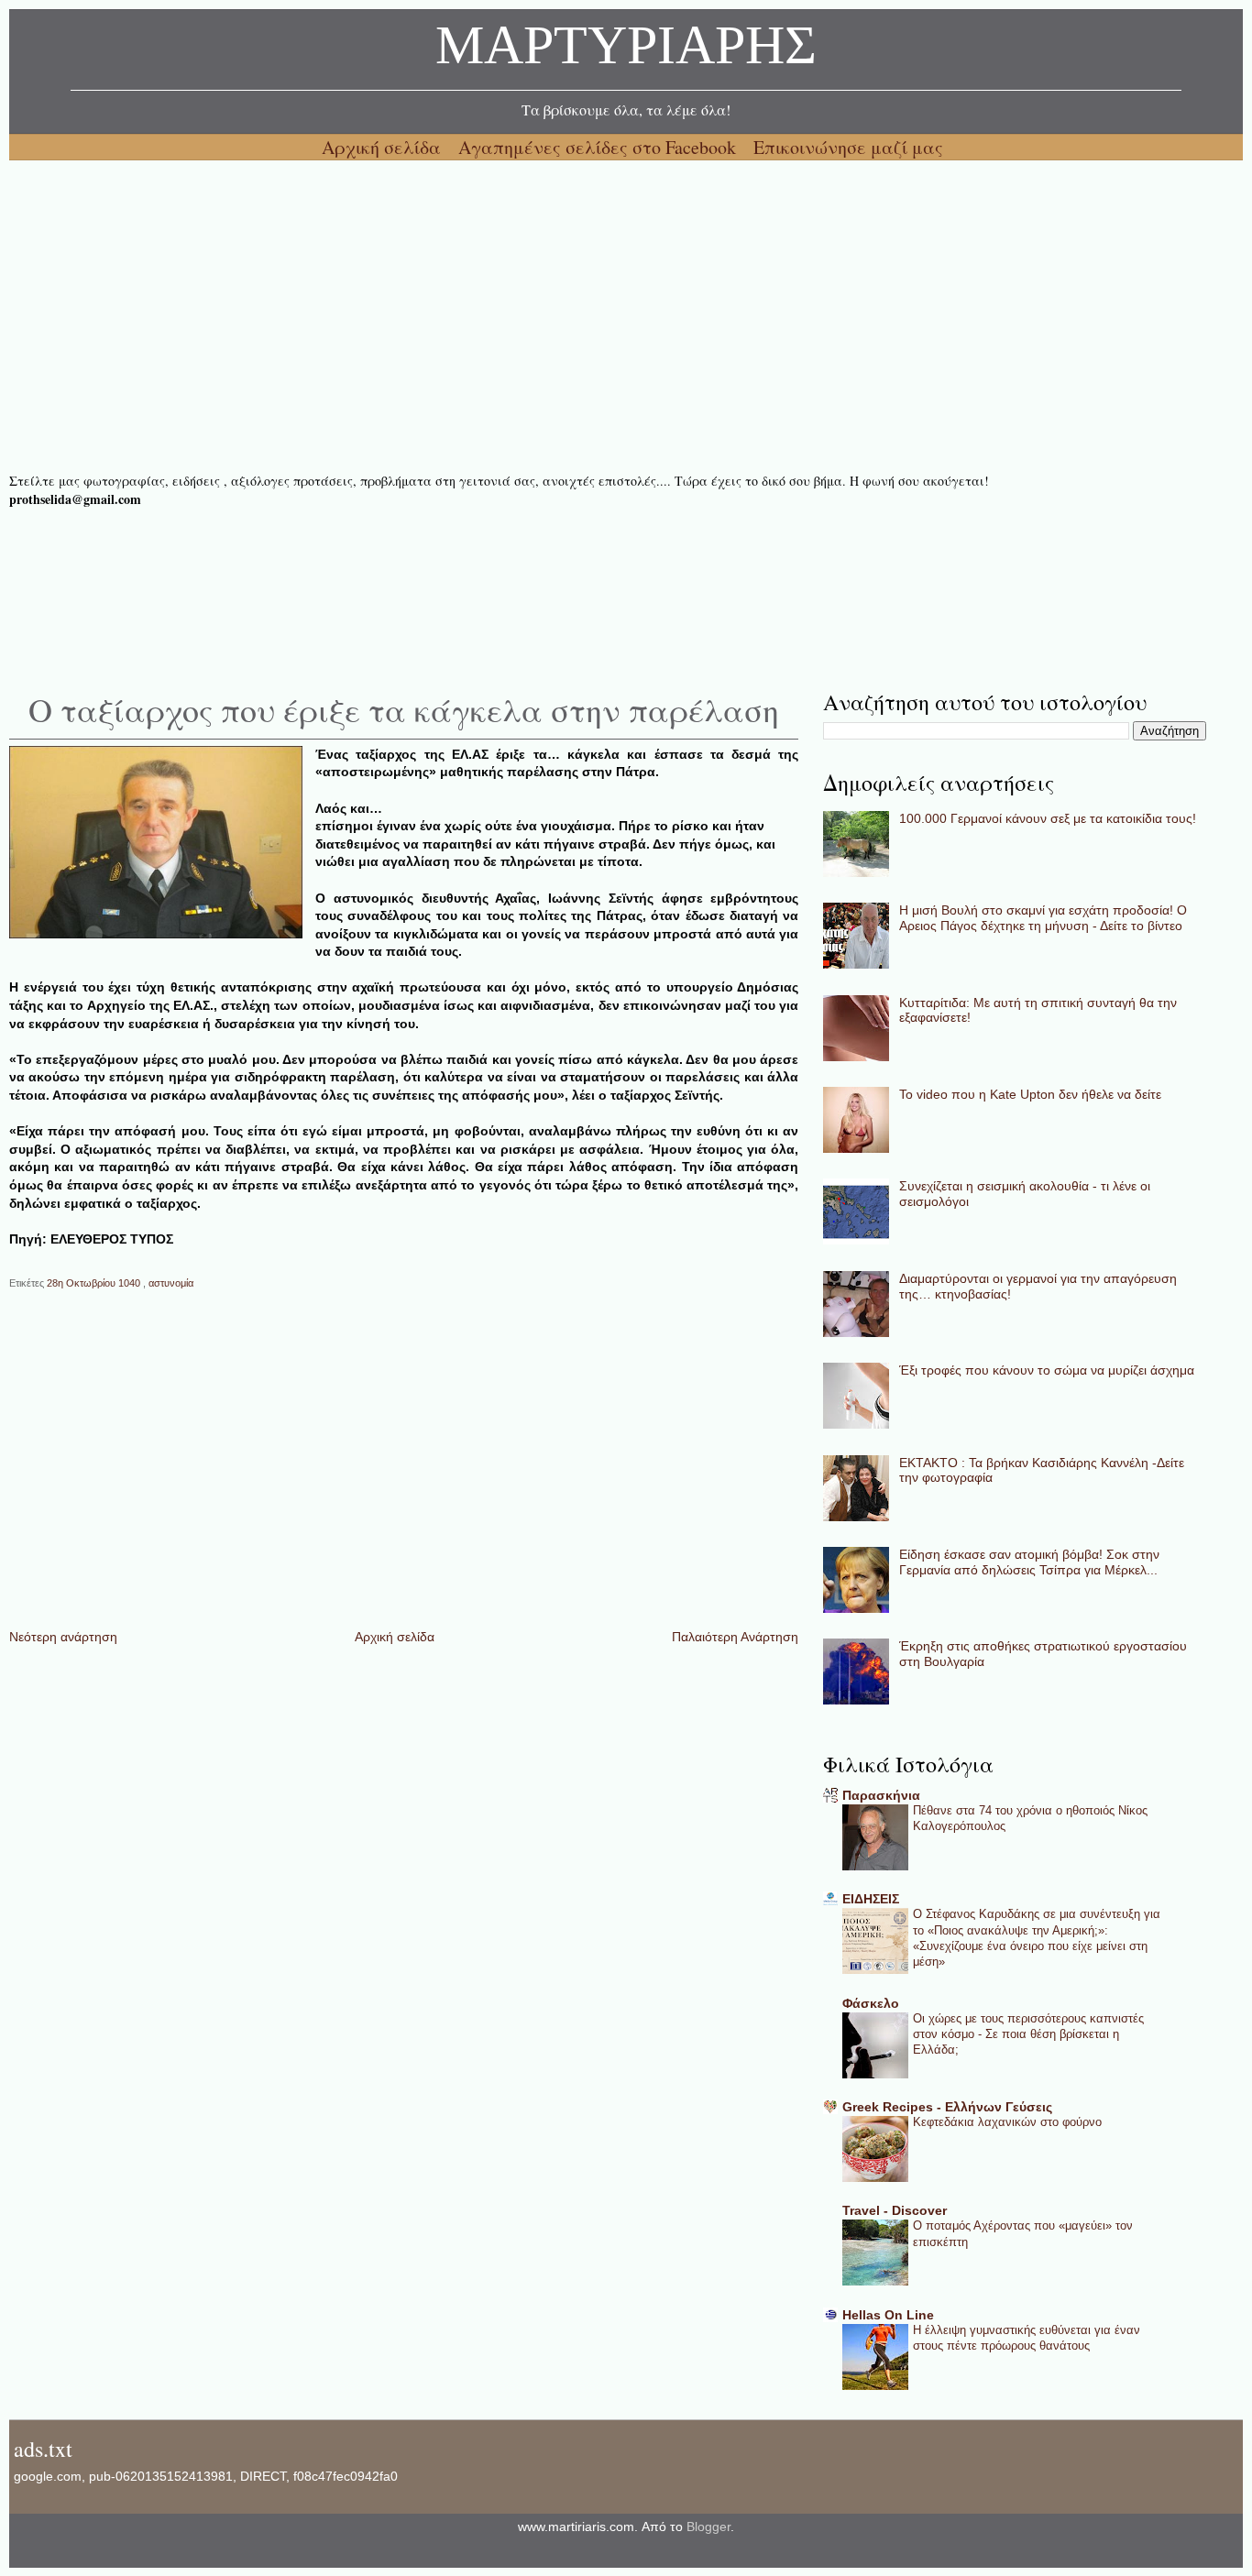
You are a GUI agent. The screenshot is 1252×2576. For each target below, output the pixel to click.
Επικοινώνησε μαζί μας (848, 147)
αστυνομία (171, 1283)
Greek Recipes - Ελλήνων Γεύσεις (947, 2107)
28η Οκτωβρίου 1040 (95, 1283)
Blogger (708, 2527)
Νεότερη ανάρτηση (63, 1637)
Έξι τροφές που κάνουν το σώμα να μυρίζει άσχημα (1047, 1370)
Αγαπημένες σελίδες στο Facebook (599, 147)
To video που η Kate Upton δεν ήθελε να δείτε (1030, 1094)
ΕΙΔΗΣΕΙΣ (871, 1899)
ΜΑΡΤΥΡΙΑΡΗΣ (626, 50)
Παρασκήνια (881, 1795)
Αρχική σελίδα (384, 147)
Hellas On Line (888, 2315)
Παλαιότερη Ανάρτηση (735, 1637)
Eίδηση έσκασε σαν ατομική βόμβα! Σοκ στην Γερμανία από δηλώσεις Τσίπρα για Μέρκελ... (1029, 1562)
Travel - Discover (895, 2210)
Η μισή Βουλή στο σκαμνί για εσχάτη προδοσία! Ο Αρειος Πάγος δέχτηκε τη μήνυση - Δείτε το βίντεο (1043, 918)
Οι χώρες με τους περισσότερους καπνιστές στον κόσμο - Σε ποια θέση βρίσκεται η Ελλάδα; (1028, 2034)
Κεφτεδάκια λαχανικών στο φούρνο (1007, 2122)
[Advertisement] (559, 316)
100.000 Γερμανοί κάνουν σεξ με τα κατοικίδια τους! (1048, 818)
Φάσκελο (871, 2003)
